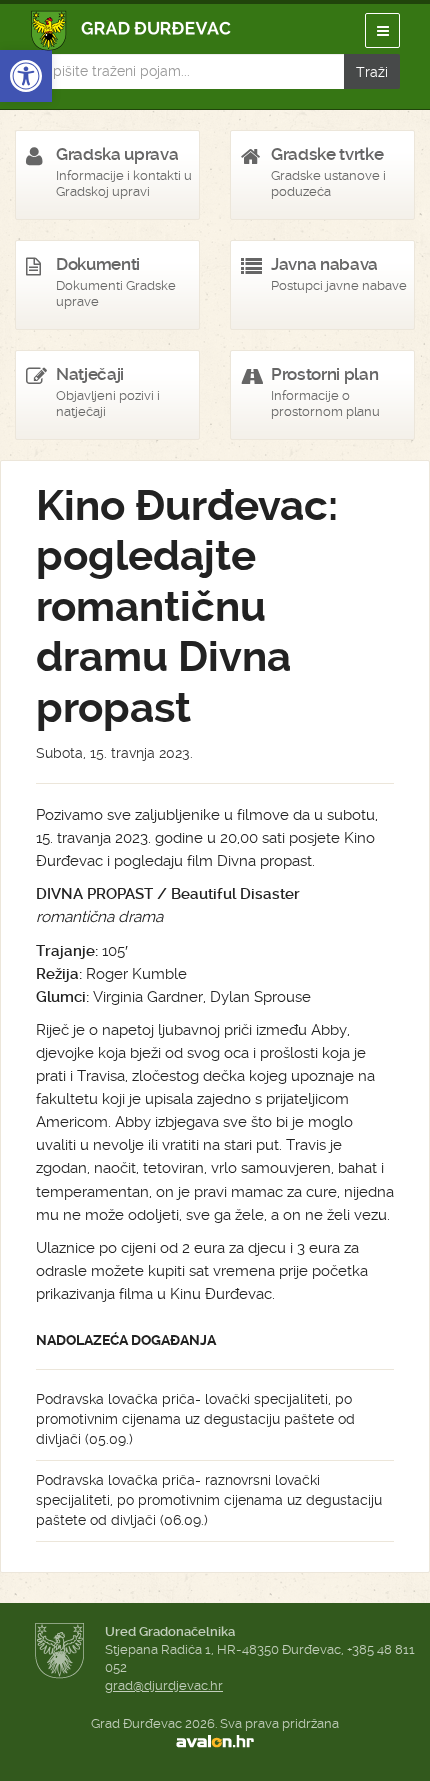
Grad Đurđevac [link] (131, 30)
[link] (26, 76)
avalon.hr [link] (215, 1742)
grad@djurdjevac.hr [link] (164, 1685)
